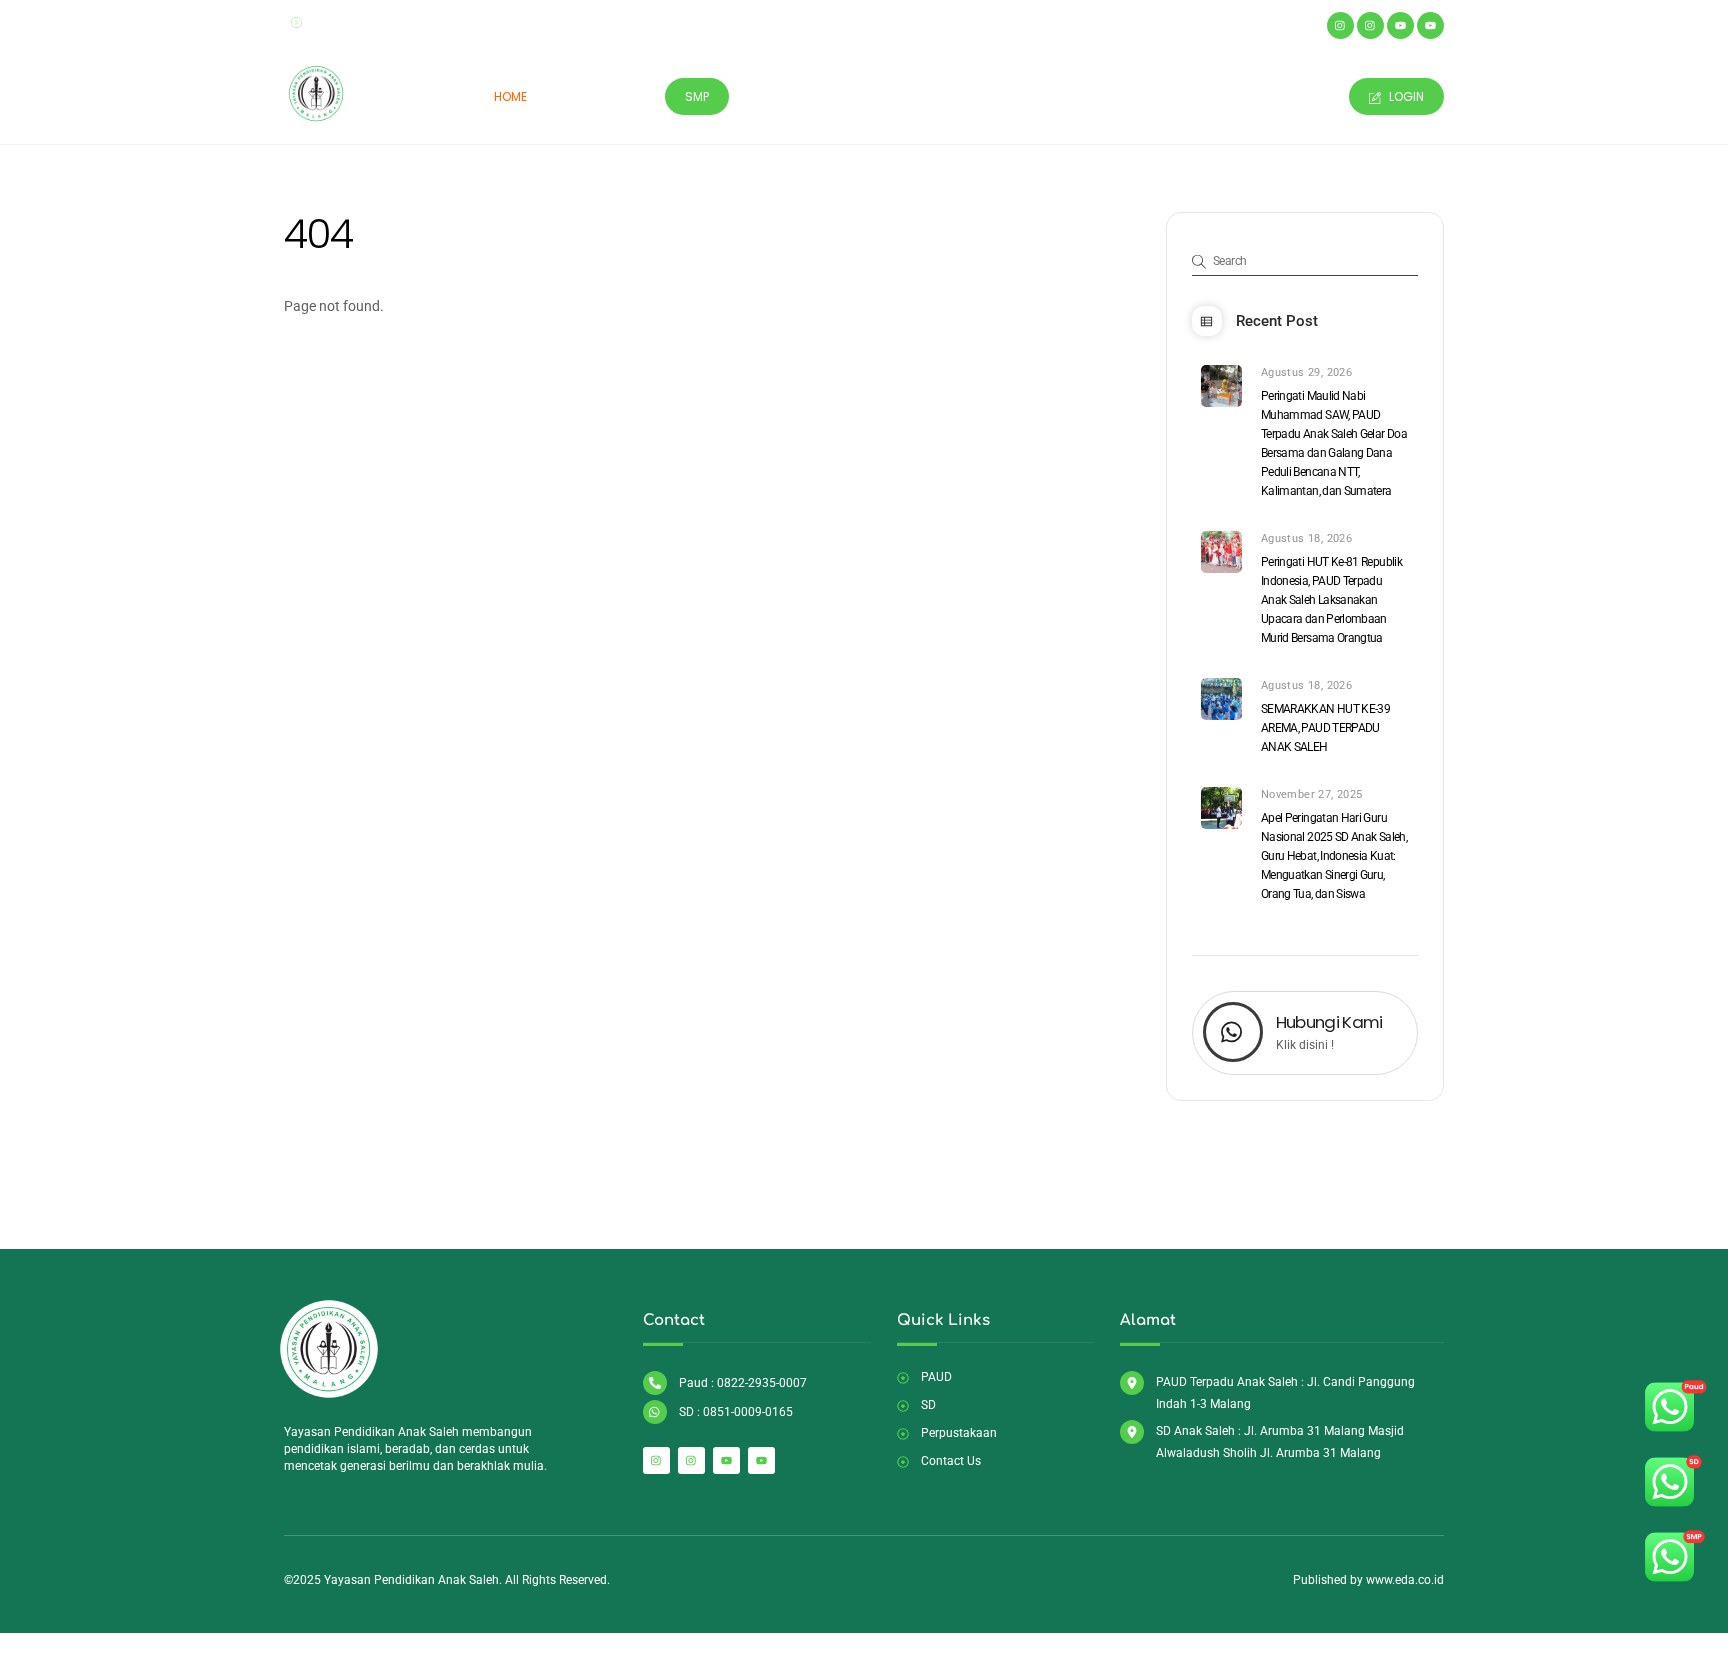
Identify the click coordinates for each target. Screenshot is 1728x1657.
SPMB (1065, 96)
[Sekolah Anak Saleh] (316, 118)
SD (631, 96)
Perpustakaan (875, 96)
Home (510, 96)
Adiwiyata (984, 96)
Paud (575, 96)
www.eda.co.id (1405, 1580)
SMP (697, 96)
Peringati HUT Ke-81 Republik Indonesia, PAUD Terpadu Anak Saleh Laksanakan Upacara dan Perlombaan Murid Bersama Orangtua (1331, 600)
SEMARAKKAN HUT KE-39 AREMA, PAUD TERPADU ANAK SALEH (1325, 728)
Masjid (776, 96)
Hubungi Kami (1329, 1022)
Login (1405, 96)
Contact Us (1285, 96)
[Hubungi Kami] (1233, 1034)
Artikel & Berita (1163, 96)
